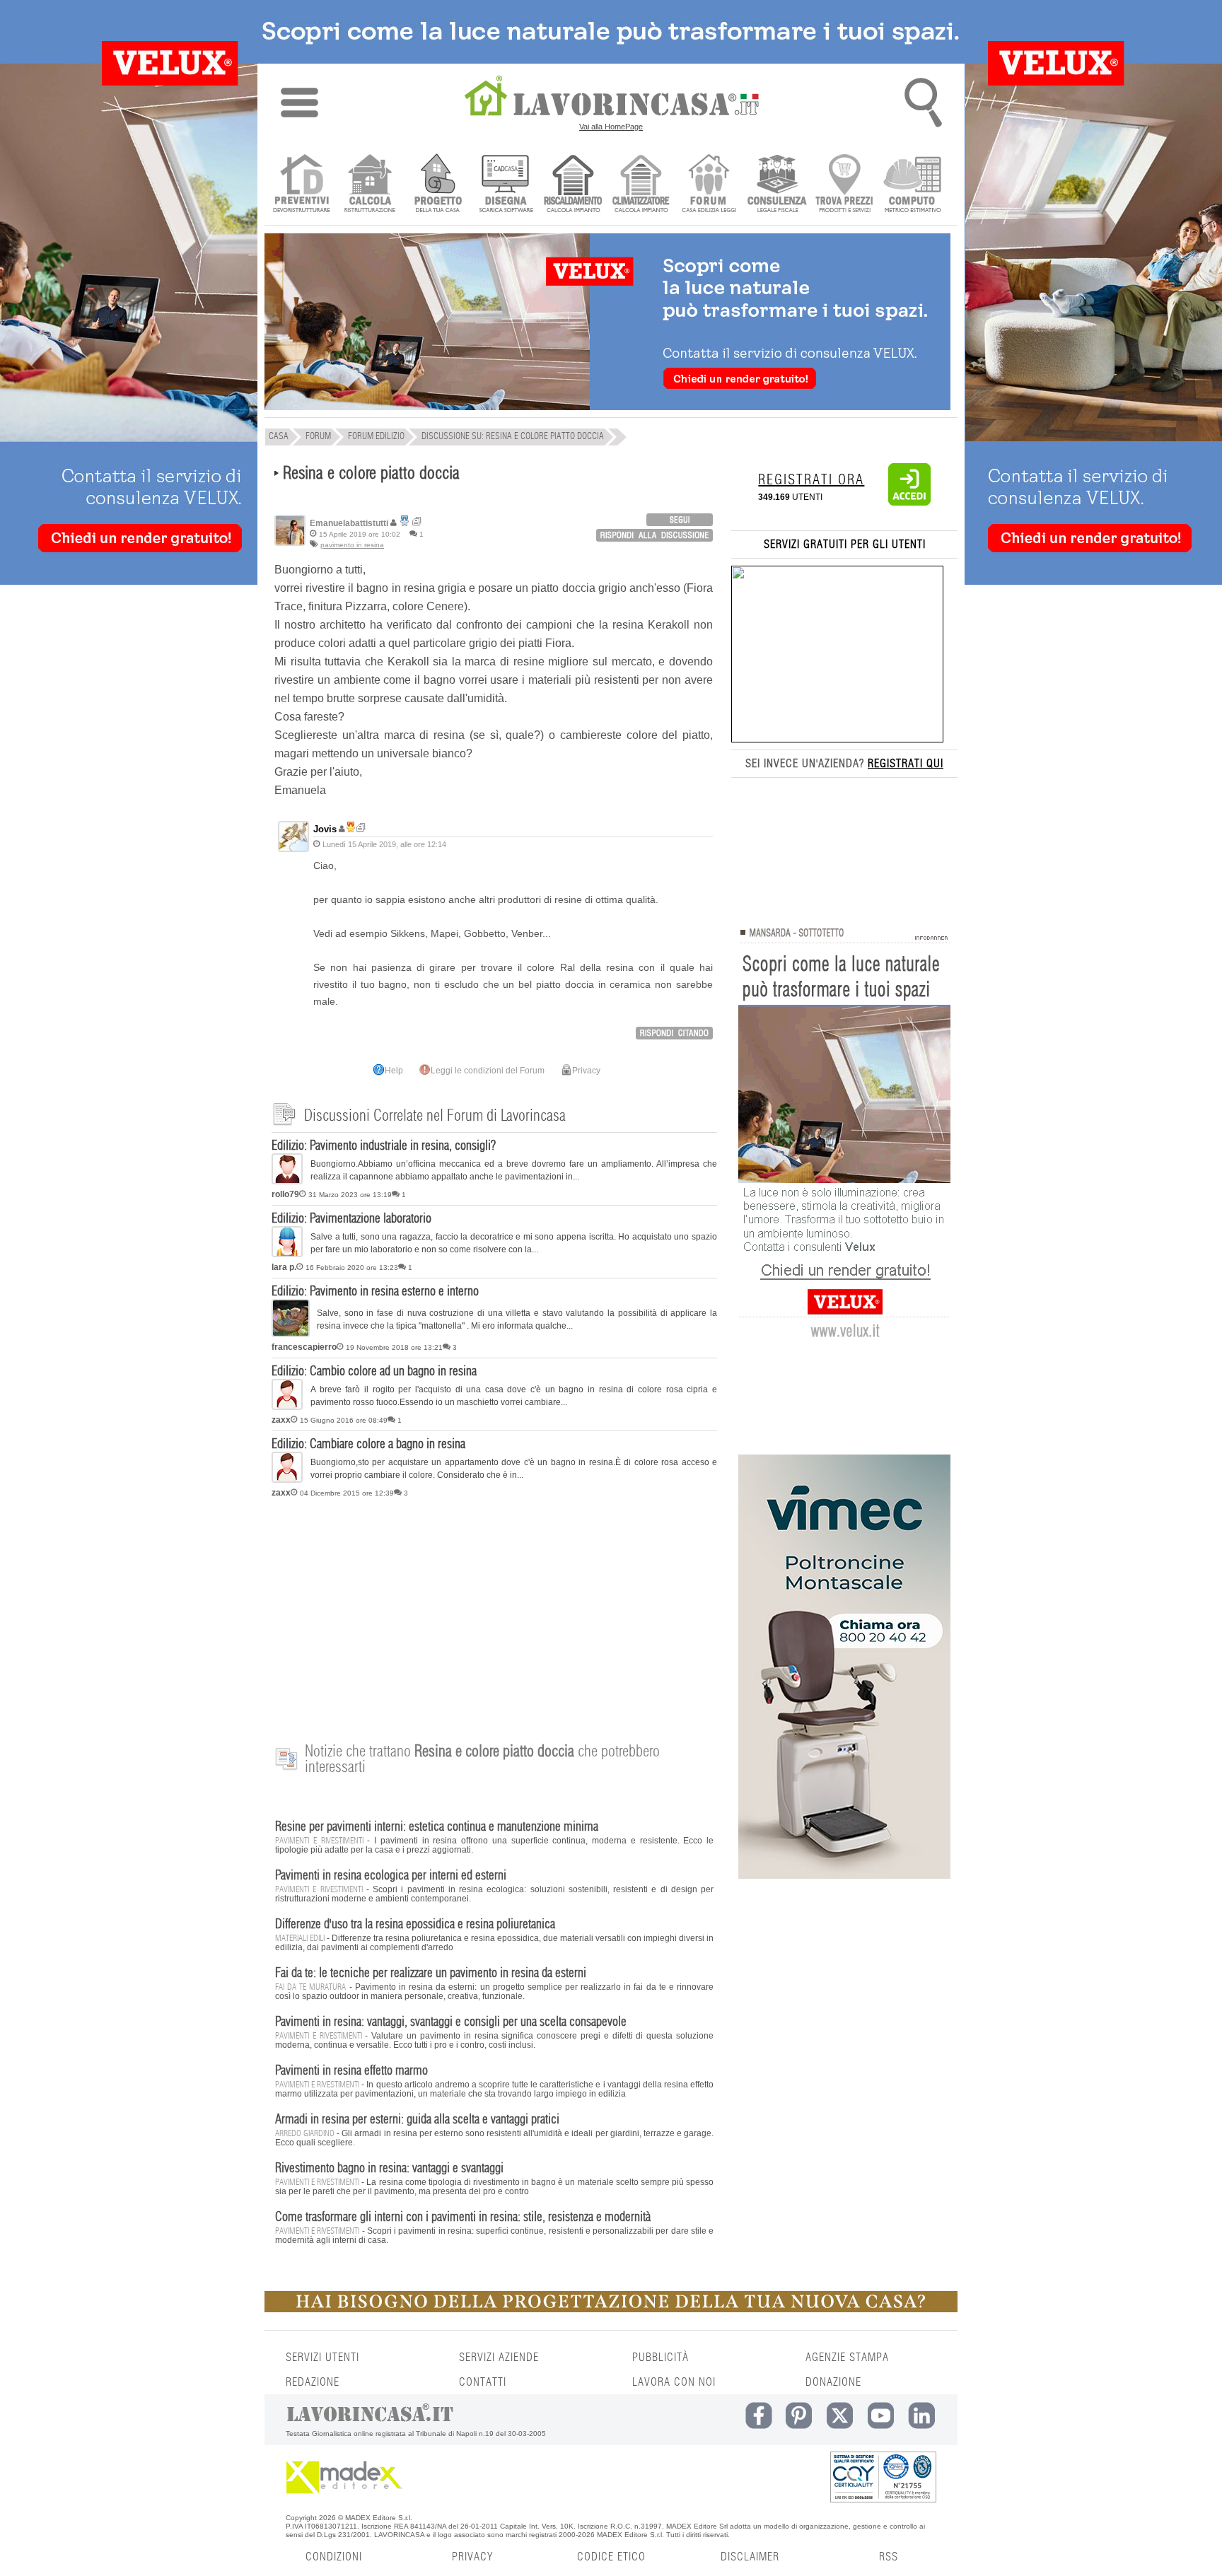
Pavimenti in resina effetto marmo (351, 2071)
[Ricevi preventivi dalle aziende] (302, 185)
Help (394, 1071)
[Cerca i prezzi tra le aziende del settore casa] (845, 185)
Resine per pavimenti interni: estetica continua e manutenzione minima (437, 1827)
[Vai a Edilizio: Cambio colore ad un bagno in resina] (287, 1407)
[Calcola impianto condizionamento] (641, 185)
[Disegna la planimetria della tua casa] (505, 185)
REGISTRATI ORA (811, 480)
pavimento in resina (352, 545)
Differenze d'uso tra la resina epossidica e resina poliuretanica (415, 1925)
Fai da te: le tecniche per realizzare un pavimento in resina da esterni (431, 1974)
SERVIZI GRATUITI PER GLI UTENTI (845, 544)
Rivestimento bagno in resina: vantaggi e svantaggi (389, 2169)
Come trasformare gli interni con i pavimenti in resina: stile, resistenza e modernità (463, 2217)
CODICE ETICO (611, 2557)
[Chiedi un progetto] (437, 185)
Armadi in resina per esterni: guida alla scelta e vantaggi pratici (417, 2120)
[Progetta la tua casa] (611, 2309)
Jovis (325, 829)
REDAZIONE (313, 2382)
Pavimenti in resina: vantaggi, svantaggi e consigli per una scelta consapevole (451, 2022)
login (680, 520)
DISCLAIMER (750, 2557)
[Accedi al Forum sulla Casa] (709, 185)
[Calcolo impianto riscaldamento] (573, 185)
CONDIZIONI (334, 2557)
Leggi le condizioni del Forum (488, 1071)
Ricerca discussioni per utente (417, 521)
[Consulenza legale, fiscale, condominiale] (777, 185)
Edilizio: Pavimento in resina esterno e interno (375, 1292)
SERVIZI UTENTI (322, 2358)
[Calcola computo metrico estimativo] (913, 185)
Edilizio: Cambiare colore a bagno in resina (368, 1445)
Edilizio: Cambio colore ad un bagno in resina (374, 1372)
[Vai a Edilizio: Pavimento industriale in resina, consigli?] (287, 1182)
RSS (889, 2557)
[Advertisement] (494, 1613)
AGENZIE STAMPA (847, 2358)
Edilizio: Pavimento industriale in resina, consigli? (384, 1146)
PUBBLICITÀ (661, 2358)
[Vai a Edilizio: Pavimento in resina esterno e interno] (291, 1334)
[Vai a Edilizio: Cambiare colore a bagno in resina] (287, 1480)
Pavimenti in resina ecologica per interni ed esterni (391, 1876)
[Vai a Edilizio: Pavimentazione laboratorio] (287, 1254)
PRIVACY (472, 2557)
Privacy (586, 1071)
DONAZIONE (833, 2382)
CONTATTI (483, 2382)
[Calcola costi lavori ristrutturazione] (369, 185)
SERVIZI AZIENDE (499, 2358)
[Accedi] (909, 503)
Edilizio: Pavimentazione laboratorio (351, 1219)
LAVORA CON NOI (674, 2382)
